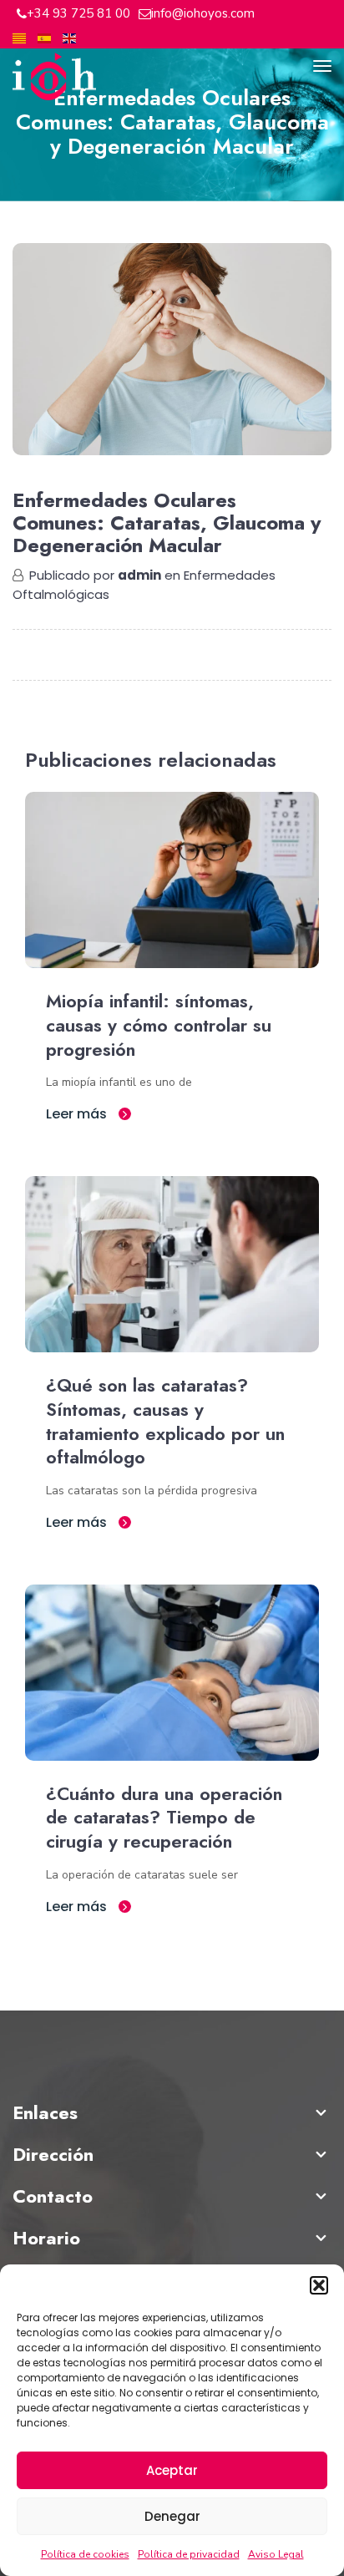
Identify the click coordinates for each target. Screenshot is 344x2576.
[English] (69, 38)
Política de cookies (85, 2554)
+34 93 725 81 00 (78, 13)
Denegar (172, 2516)
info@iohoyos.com (203, 13)
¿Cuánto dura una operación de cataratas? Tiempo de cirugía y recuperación (164, 1818)
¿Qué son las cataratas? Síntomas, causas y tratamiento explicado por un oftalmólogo (165, 1421)
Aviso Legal (276, 2554)
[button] (319, 2285)
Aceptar (172, 2470)
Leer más (78, 1114)
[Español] (44, 38)
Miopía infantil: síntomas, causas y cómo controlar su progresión (159, 1025)
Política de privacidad (189, 2554)
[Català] (19, 38)
